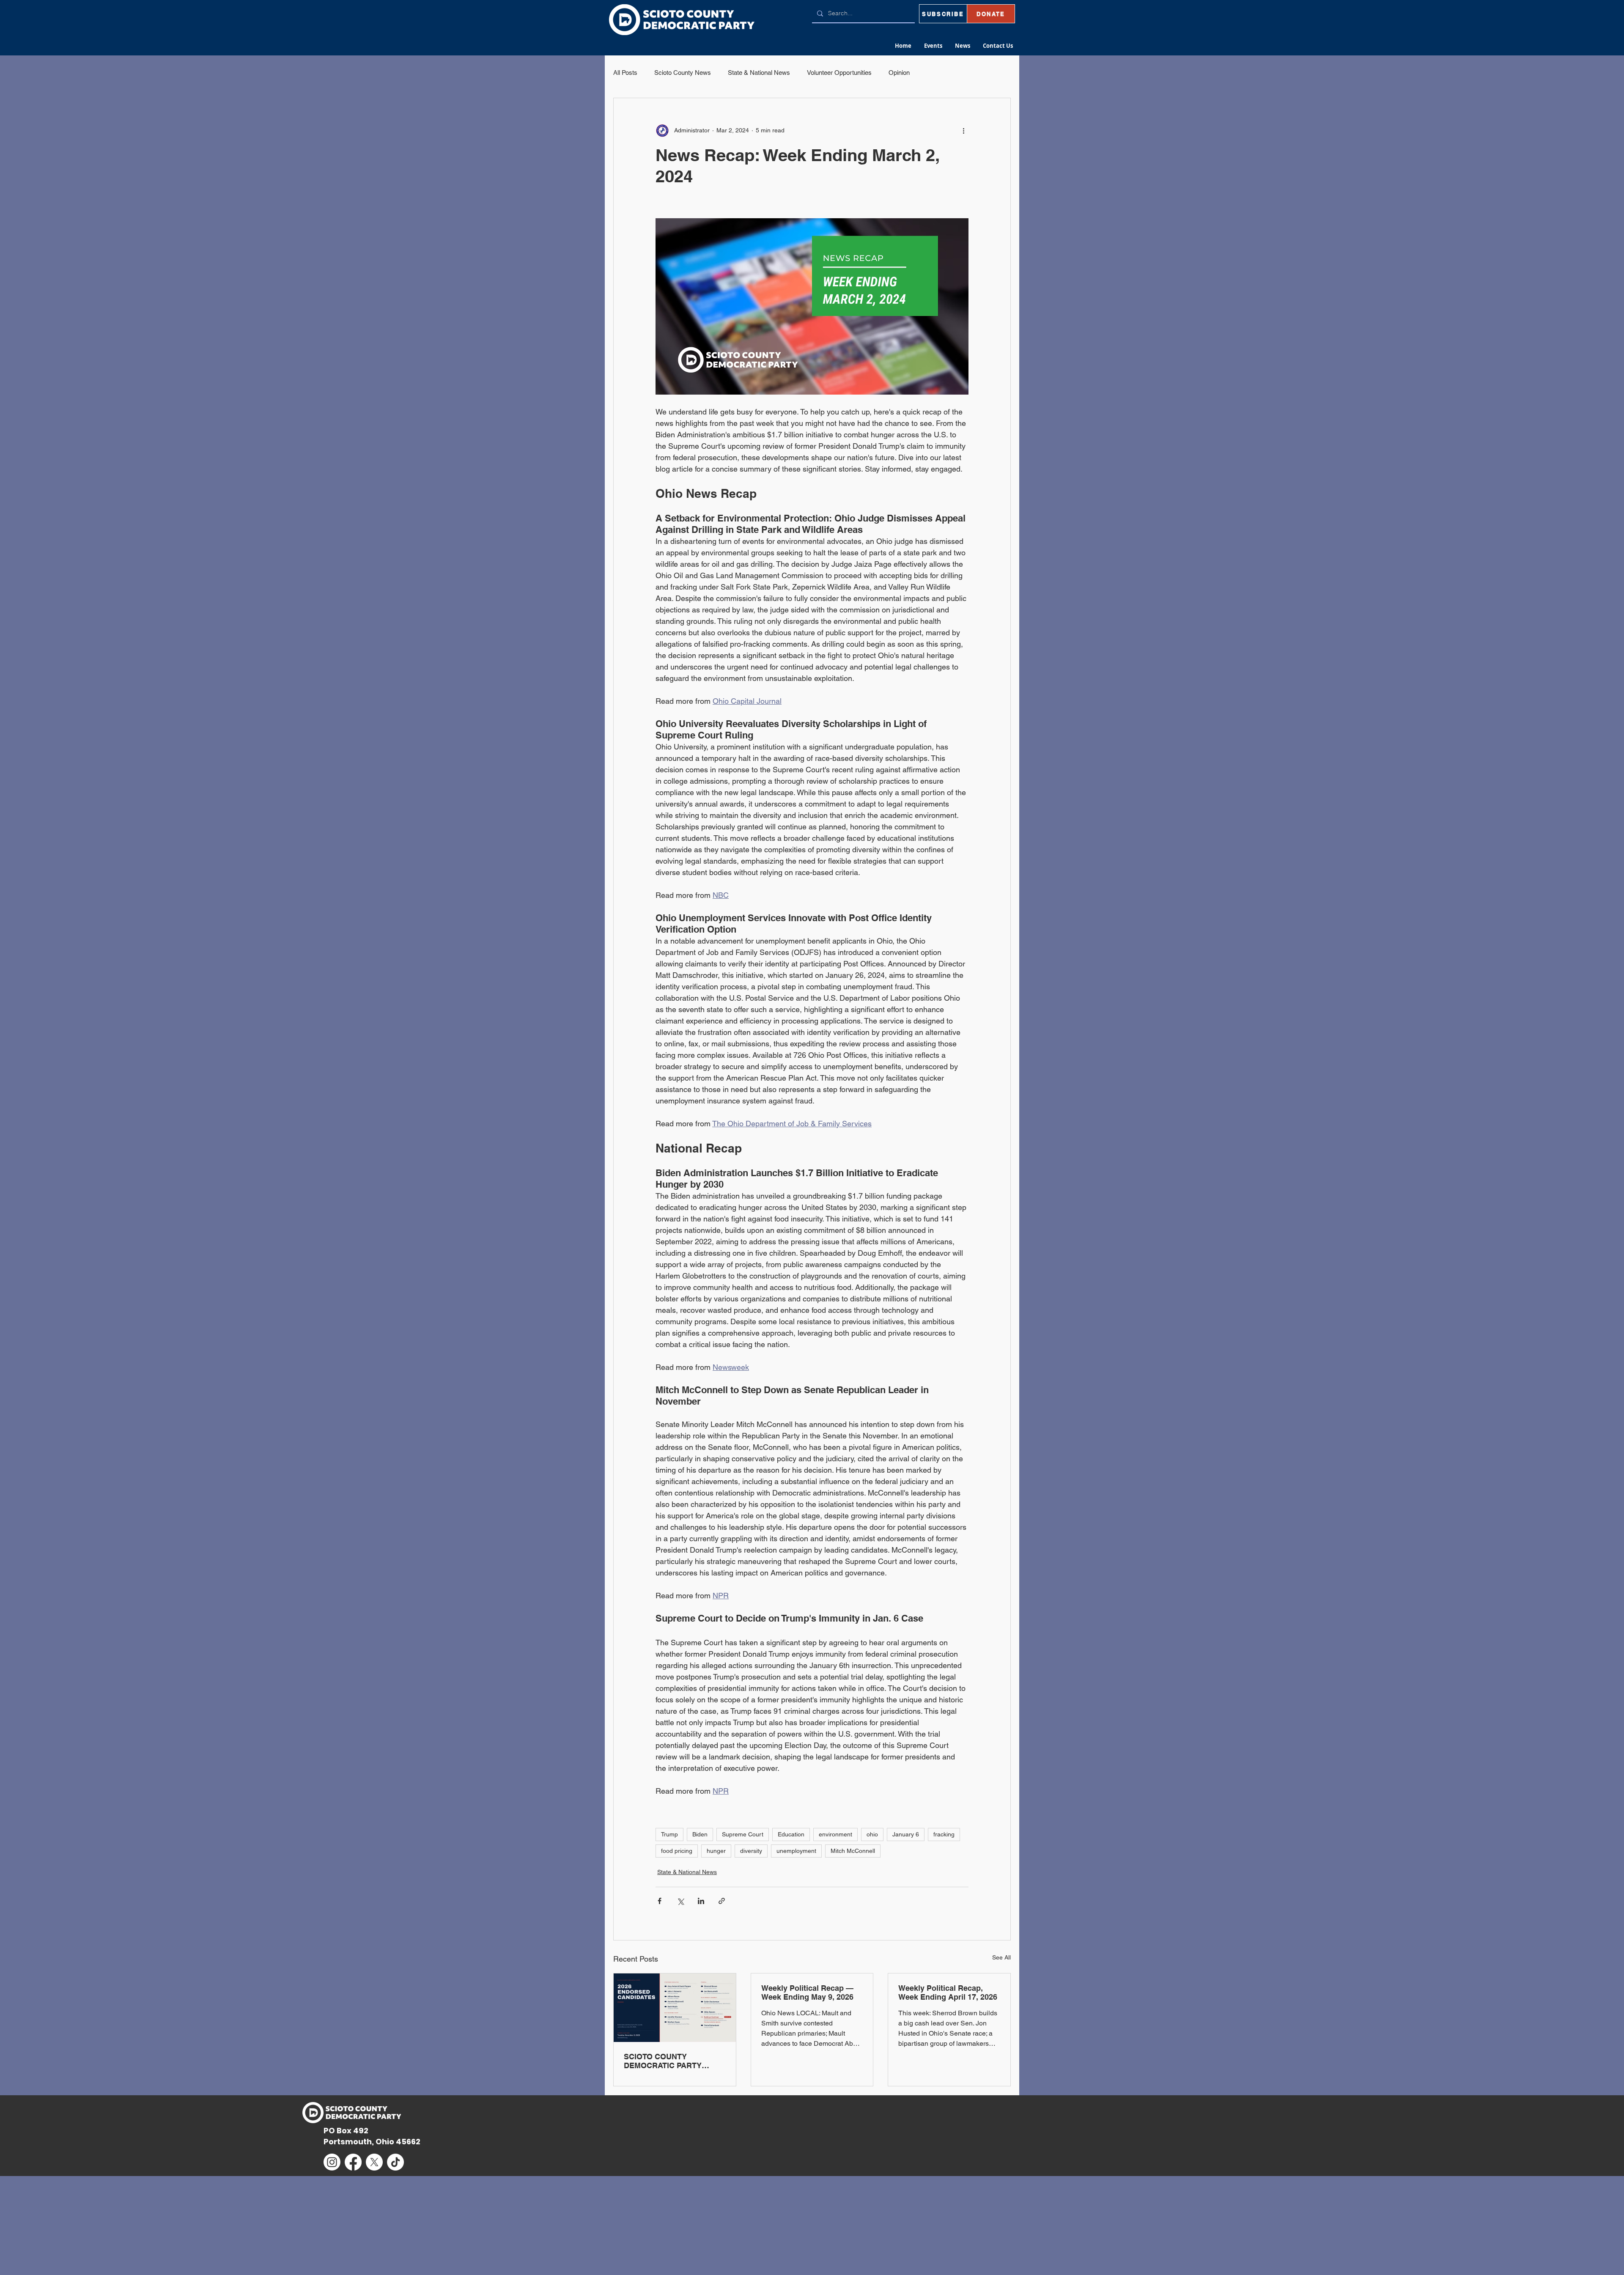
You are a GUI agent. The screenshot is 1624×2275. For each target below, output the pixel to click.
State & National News (759, 73)
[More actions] (963, 130)
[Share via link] (722, 1901)
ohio (872, 1834)
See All (1001, 1957)
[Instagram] (332, 2162)
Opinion (899, 73)
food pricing (677, 1851)
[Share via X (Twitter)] (680, 1901)
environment (835, 1834)
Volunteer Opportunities (839, 73)
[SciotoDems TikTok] (395, 2162)
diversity (751, 1851)
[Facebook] (353, 2162)
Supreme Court (743, 1834)
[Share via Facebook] (660, 1901)
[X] (374, 2162)
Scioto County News (683, 73)
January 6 (906, 1834)
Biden (700, 1834)
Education (791, 1834)
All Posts (625, 73)
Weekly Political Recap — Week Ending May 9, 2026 (807, 1992)
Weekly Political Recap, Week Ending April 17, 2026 (948, 1992)
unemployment (796, 1851)
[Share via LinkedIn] (701, 1901)
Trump (669, 1834)
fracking (944, 1834)
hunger (716, 1851)
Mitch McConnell (853, 1851)
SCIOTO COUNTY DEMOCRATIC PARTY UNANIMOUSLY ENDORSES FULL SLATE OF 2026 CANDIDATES (674, 2061)
